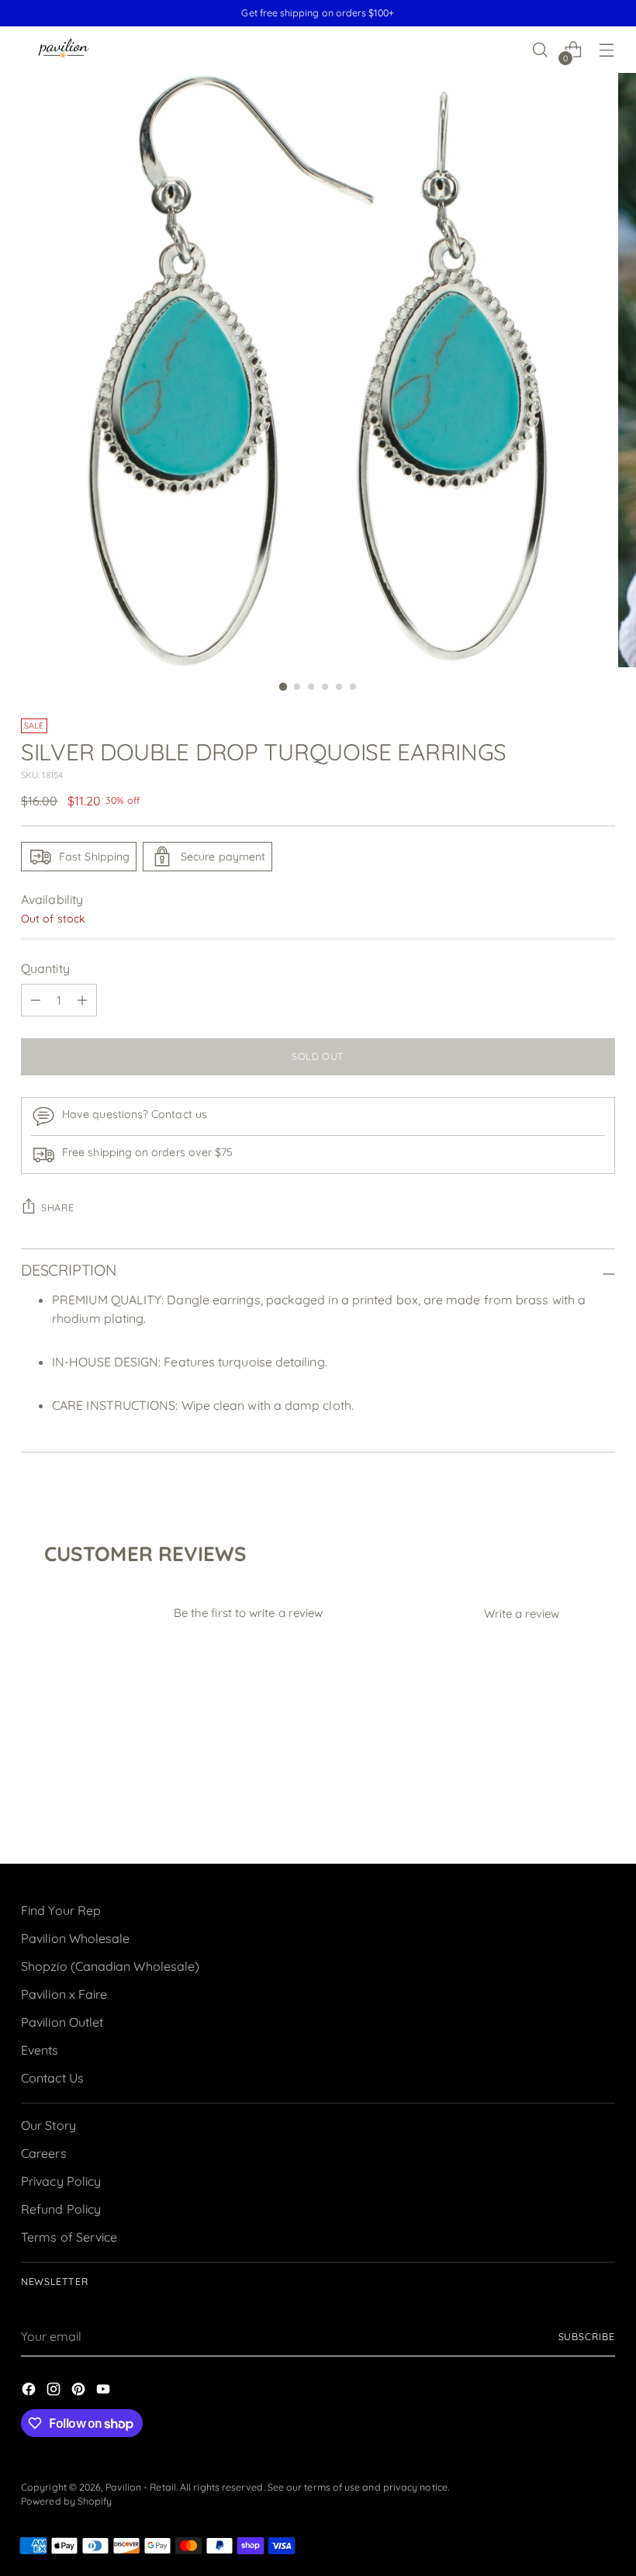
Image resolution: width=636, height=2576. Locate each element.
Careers (44, 2153)
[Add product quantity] (82, 1000)
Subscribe (587, 2337)
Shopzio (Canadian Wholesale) (110, 1966)
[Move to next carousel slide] (602, 1810)
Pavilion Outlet (62, 2022)
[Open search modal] (540, 50)
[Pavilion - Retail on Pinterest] (80, 2391)
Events (40, 2050)
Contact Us (52, 2078)
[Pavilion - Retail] (64, 50)
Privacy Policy (61, 2181)
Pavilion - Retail (141, 2487)
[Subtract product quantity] (36, 1000)
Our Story (48, 2125)
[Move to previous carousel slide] (566, 1811)
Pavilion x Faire (64, 1994)
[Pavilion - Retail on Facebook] (30, 2391)
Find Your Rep (61, 1910)
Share (57, 1208)
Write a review (522, 1613)
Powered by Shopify (66, 2501)
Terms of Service (69, 2237)
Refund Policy (61, 2209)
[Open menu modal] (607, 50)
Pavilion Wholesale (75, 1938)
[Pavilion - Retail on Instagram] (55, 2391)
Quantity (45, 968)
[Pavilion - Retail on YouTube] (105, 2391)
